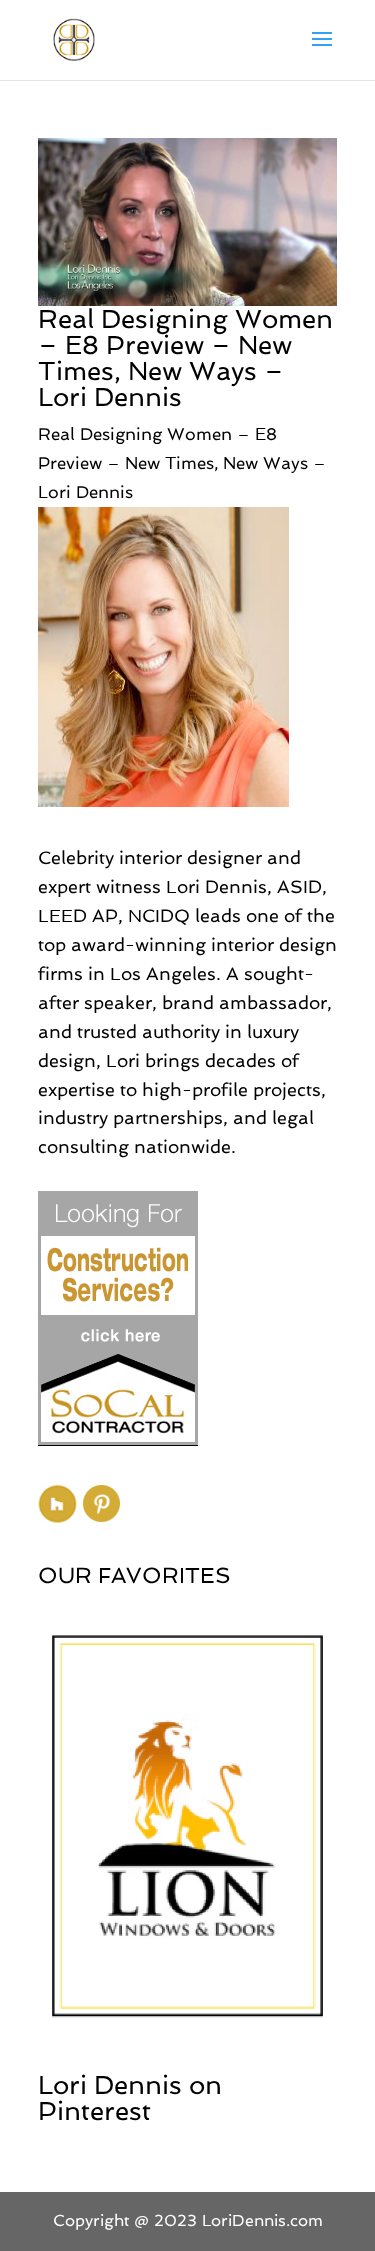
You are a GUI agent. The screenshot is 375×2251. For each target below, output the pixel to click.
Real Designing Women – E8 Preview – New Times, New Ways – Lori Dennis (185, 358)
